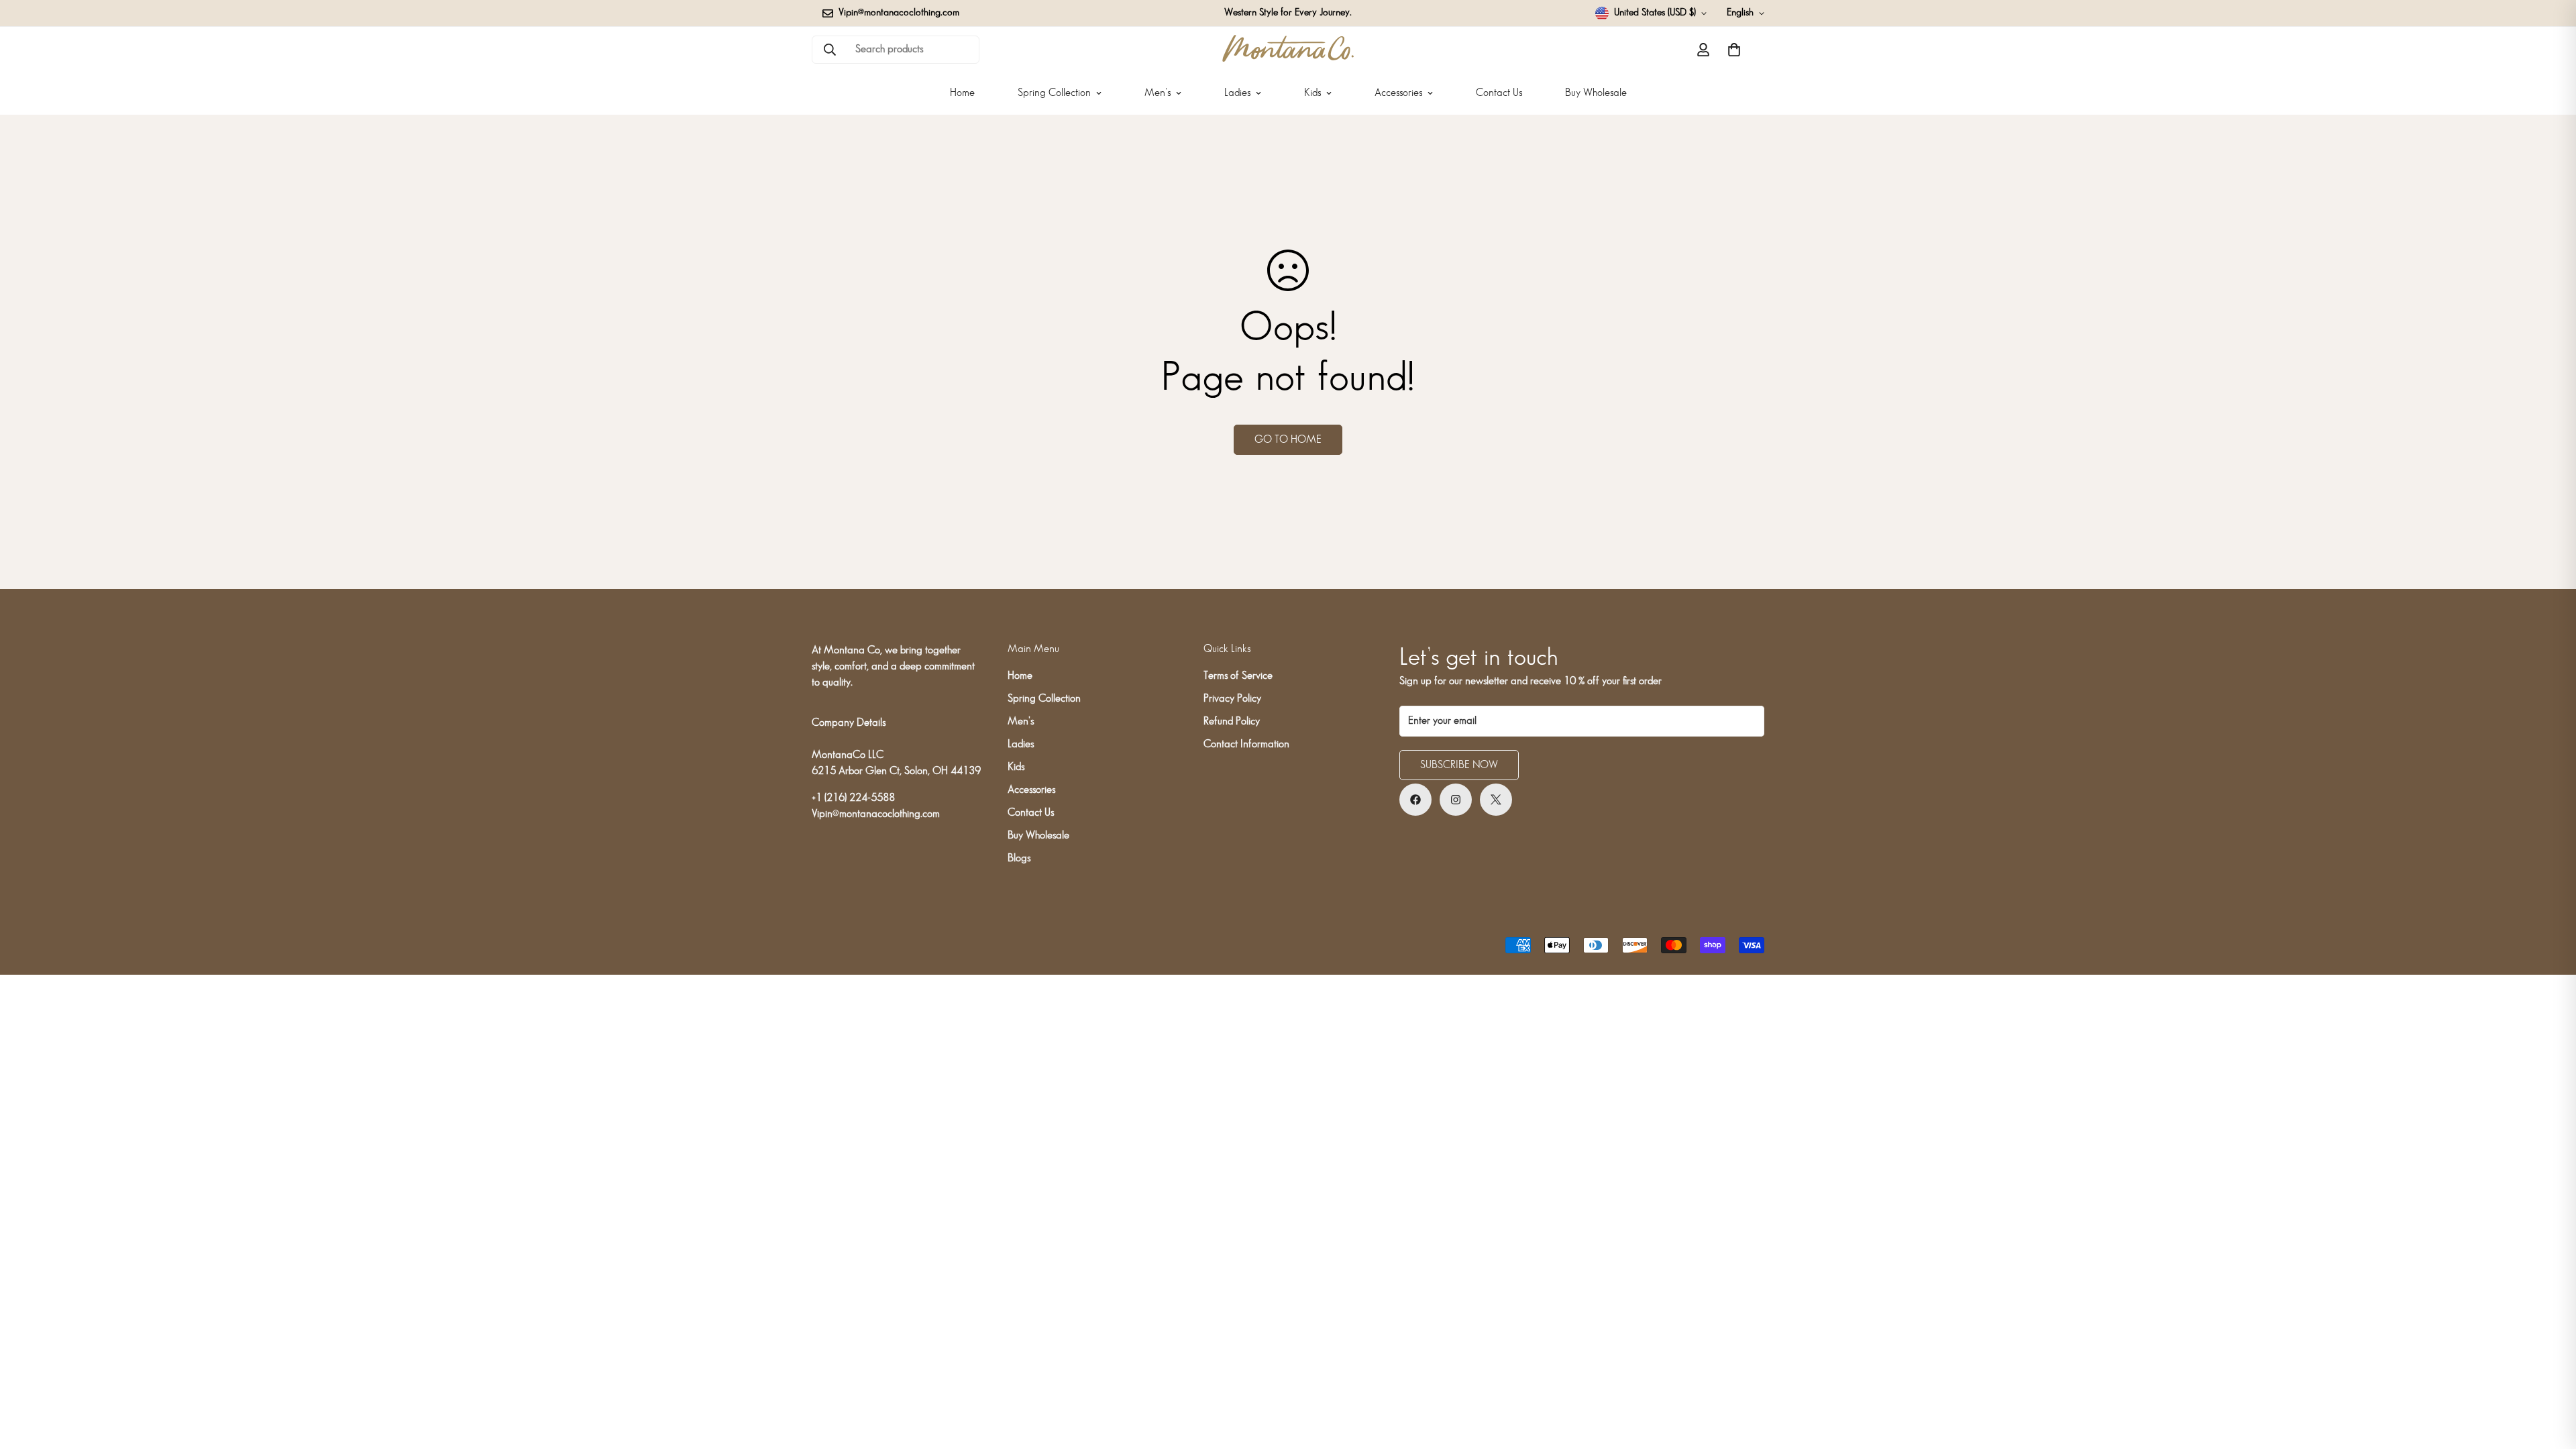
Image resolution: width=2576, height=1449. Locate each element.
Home (962, 93)
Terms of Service (1238, 676)
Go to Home (1288, 440)
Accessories (1398, 93)
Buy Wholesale (1596, 93)
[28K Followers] (1456, 800)
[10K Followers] (1415, 800)
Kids (1312, 93)
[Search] (830, 50)
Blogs (1019, 858)
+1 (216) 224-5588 (853, 798)
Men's (1158, 93)
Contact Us (1499, 93)
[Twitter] (1496, 800)
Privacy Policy (1232, 699)
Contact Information (1246, 744)
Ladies (1237, 93)
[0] (1734, 50)
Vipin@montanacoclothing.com (876, 814)
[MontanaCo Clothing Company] (1288, 49)
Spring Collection (1054, 93)
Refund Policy (1232, 721)
